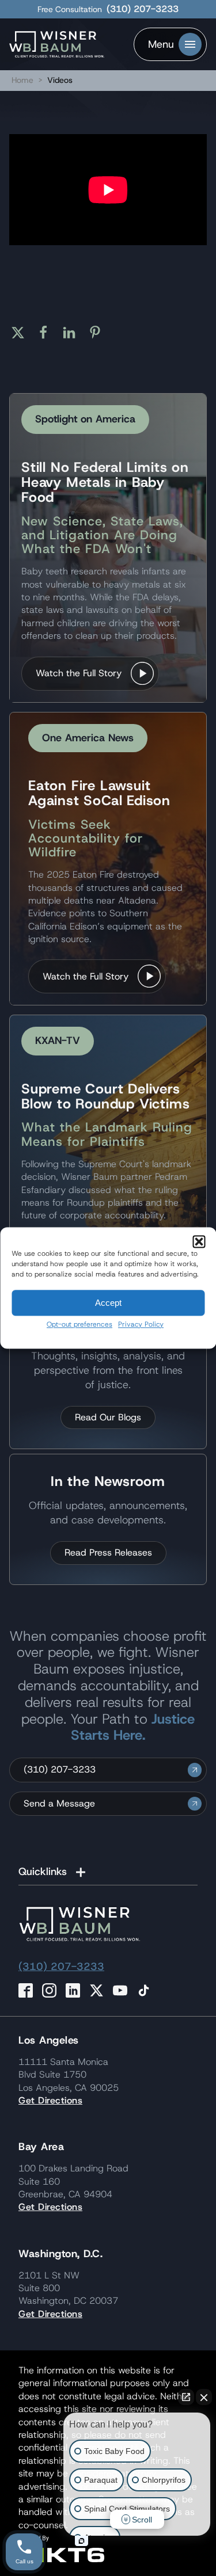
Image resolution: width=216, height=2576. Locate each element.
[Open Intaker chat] (82, 2541)
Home (22, 80)
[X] (22, 333)
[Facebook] (48, 333)
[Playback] (27, 227)
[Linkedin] (73, 333)
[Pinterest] (99, 333)
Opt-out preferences (79, 1324)
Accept (108, 1303)
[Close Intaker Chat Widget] (204, 2397)
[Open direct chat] (186, 2397)
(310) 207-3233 (143, 9)
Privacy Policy (141, 1324)
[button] (199, 1241)
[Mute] (49, 227)
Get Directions (50, 2100)
